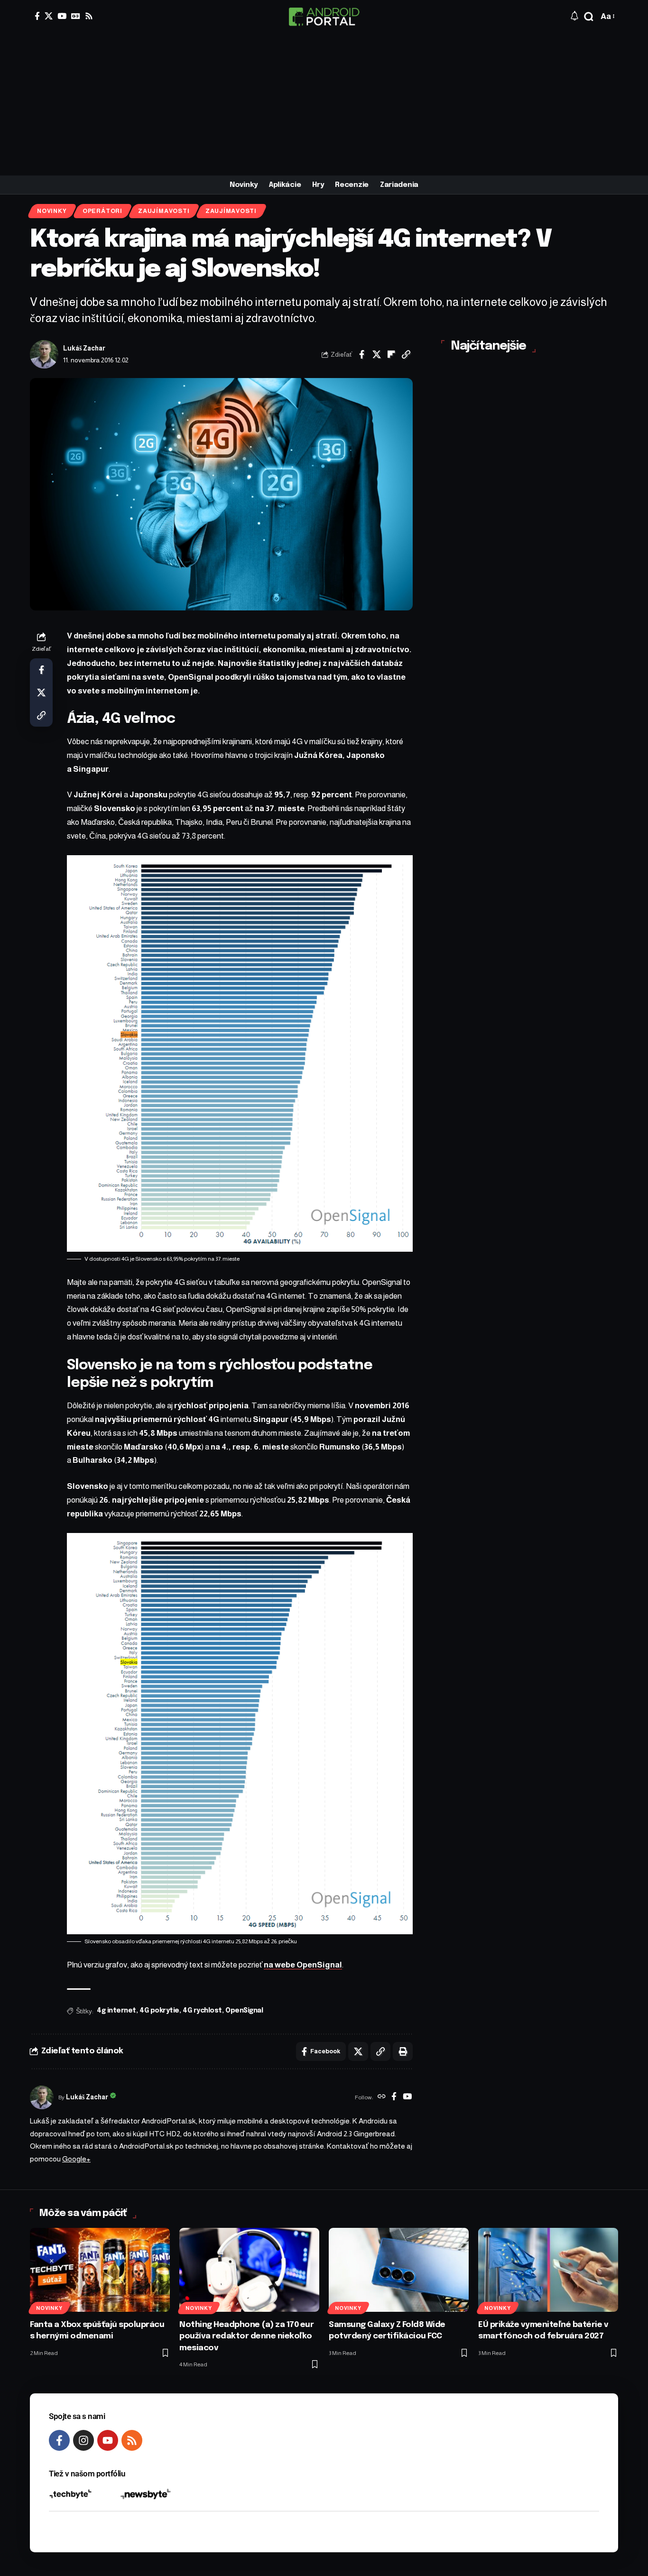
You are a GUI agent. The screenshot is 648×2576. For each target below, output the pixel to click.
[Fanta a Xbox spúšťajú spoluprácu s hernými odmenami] (100, 2270)
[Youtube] (108, 2440)
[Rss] (89, 16)
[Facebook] (37, 16)
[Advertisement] (324, 104)
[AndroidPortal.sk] (324, 17)
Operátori (102, 211)
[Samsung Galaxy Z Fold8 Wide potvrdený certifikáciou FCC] (399, 2270)
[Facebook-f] (59, 2440)
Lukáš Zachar (84, 348)
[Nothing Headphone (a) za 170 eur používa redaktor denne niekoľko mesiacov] (249, 2270)
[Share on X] (377, 354)
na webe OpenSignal (303, 1965)
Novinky (52, 211)
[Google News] (76, 16)
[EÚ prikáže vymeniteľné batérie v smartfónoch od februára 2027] (548, 2270)
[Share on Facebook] (362, 354)
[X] (49, 16)
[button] (589, 17)
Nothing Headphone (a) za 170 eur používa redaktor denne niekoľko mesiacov (246, 2336)
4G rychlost (202, 2011)
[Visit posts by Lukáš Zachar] (44, 354)
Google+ (76, 2159)
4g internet (116, 2011)
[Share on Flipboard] (391, 354)
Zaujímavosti (164, 211)
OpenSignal (244, 2011)
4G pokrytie (159, 2011)
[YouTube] (62, 16)
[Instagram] (83, 2440)
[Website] (382, 2097)
